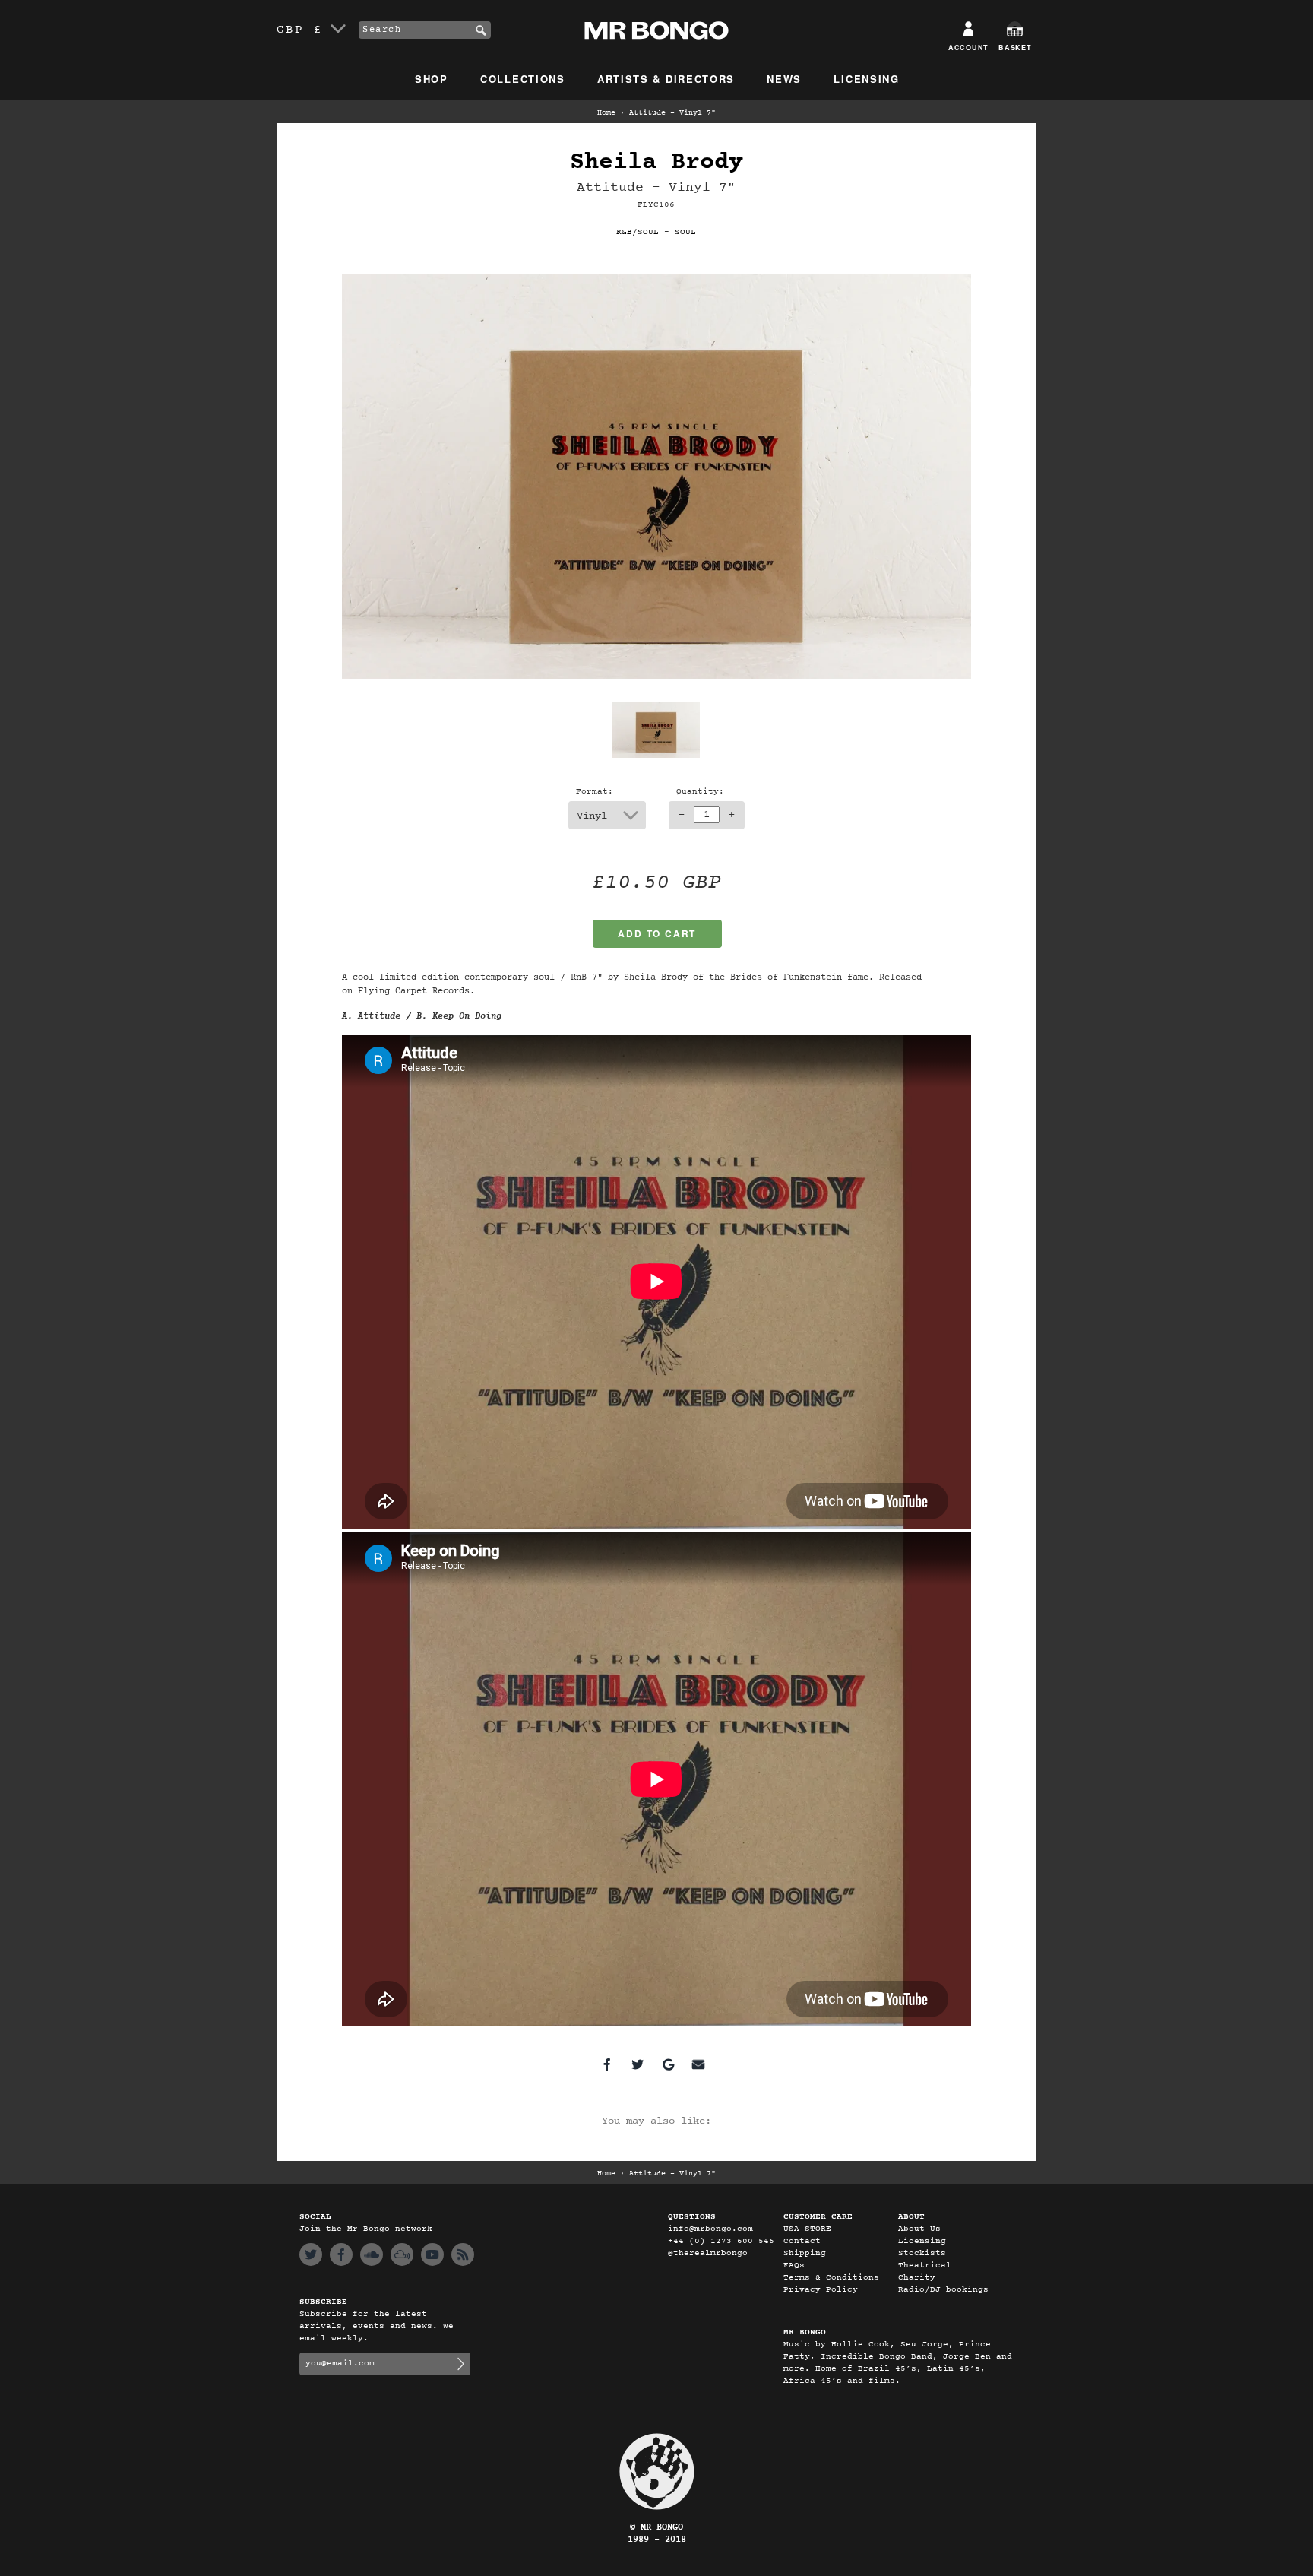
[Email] (698, 2064)
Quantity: (700, 792)
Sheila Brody (656, 162)
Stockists (922, 2253)
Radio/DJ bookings (943, 2290)
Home (606, 113)
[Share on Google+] (668, 2064)
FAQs (794, 2265)
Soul (685, 232)
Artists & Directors (666, 79)
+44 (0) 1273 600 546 (721, 2241)
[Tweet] (638, 2064)
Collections (523, 79)
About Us (919, 2229)
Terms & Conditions (831, 2278)
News (784, 79)
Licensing (866, 79)
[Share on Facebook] (607, 2064)
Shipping (805, 2253)
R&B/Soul (638, 232)
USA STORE (807, 2229)
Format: (595, 792)
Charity (917, 2278)
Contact (802, 2241)
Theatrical (925, 2265)
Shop (432, 79)
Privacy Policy (821, 2290)
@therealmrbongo (708, 2253)
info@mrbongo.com (710, 2229)
